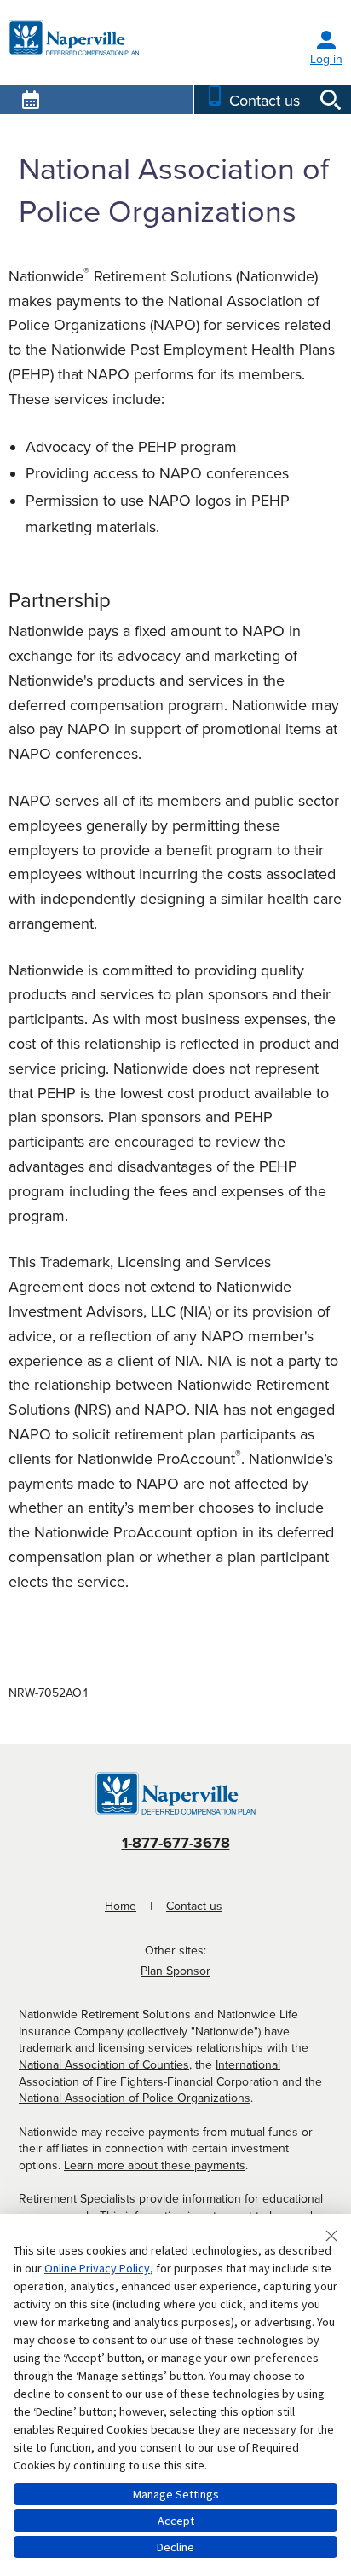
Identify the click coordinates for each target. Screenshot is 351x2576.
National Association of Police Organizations (135, 2098)
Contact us (194, 1906)
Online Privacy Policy (97, 2268)
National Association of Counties (104, 2065)
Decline (175, 2547)
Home (121, 1906)
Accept (176, 2521)
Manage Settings (176, 2494)
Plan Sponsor (175, 1971)
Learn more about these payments (155, 2165)
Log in (326, 59)
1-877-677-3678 (176, 1843)
